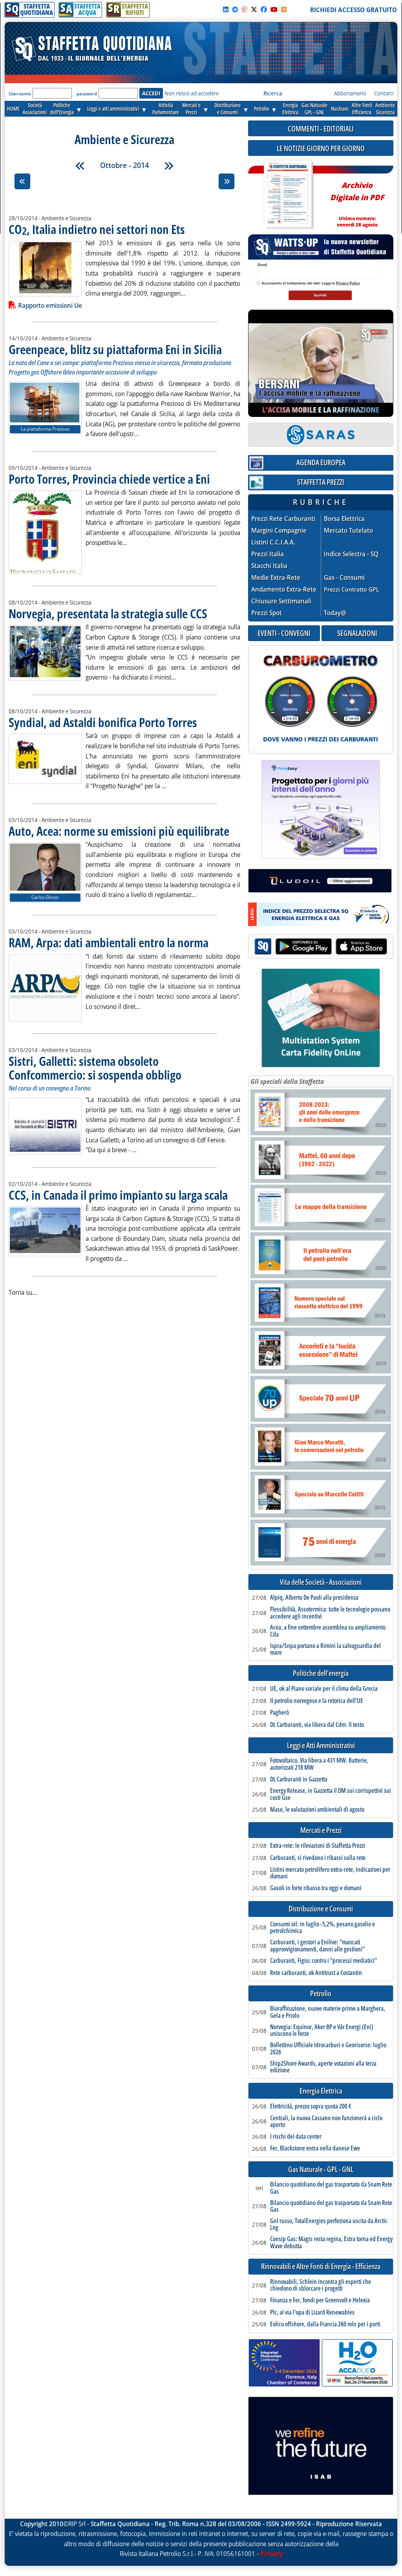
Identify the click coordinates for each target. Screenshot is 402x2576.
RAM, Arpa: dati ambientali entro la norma (109, 942)
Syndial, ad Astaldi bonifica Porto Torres (103, 722)
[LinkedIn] (226, 9)
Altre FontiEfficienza (362, 109)
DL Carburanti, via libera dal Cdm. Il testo (317, 1725)
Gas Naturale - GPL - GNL (321, 2170)
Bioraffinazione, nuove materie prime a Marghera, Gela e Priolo (328, 2012)
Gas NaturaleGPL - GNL (314, 109)
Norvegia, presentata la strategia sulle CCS (108, 613)
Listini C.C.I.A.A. (273, 542)
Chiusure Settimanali (281, 601)
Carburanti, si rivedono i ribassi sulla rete (318, 1858)
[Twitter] (254, 9)
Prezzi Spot (267, 613)
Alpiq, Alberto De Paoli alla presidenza (314, 1598)
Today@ (335, 613)
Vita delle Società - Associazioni (321, 1582)
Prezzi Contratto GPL (352, 589)
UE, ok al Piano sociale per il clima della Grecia (324, 1689)
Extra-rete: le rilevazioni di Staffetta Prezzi (318, 1846)
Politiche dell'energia (321, 1673)
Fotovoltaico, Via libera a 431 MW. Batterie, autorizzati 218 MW (319, 1764)
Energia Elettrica (321, 2091)
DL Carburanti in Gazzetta (299, 1779)
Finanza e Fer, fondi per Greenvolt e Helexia (320, 2300)
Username (20, 94)
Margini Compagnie (279, 531)
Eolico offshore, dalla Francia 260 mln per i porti (325, 2324)
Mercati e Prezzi (321, 1830)
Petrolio (261, 109)
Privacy (271, 2554)
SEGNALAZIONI (357, 633)
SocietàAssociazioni (35, 109)
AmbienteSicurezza (385, 109)
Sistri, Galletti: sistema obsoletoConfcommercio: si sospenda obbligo (95, 1068)
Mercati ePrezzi (191, 109)
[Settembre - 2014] (80, 166)
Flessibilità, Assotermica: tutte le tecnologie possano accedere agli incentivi (330, 1613)
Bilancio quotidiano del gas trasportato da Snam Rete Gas (331, 2188)
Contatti (384, 93)
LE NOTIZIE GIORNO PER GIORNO (321, 148)
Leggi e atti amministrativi (113, 109)
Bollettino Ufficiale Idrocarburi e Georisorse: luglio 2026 (328, 2049)
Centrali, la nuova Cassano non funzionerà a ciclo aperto (326, 2122)
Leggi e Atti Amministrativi (321, 1746)
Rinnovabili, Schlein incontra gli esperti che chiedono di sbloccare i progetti (321, 2285)
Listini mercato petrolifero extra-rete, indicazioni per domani (330, 1873)
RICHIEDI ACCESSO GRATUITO (354, 10)
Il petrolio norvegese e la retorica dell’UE (317, 1701)
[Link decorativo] (288, 195)
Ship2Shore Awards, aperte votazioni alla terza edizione (323, 2067)
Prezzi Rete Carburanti (283, 519)
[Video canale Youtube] (274, 9)
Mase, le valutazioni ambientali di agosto (317, 1810)
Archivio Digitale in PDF (357, 201)
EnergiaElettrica (290, 109)
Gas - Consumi (344, 578)
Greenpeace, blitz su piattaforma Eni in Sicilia (115, 349)
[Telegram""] (235, 9)
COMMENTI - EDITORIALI (321, 129)
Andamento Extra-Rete (284, 589)
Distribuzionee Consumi (227, 109)
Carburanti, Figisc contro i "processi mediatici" (323, 1961)
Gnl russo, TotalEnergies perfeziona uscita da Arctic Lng (329, 2224)
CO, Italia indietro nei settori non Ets (97, 229)
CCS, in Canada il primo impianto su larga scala (118, 1195)
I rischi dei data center (296, 2137)
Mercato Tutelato (348, 531)
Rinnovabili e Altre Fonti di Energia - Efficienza (321, 2266)
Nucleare (340, 109)
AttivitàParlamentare (166, 109)
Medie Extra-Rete (276, 578)
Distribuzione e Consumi (321, 1909)
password (87, 94)
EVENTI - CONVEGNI (284, 633)
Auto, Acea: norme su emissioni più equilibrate (119, 831)
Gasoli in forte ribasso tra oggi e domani (316, 1888)
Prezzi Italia (268, 554)
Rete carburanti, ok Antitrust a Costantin (316, 1973)
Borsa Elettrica (344, 519)
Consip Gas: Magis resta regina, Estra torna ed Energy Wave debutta (331, 2243)
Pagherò (280, 1713)
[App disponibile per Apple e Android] (321, 947)
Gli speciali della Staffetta (287, 1082)
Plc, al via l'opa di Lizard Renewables (312, 2313)
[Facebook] (264, 9)
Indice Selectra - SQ (351, 554)
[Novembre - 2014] (169, 166)
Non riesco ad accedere (192, 93)
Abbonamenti (350, 93)
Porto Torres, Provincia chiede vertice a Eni (109, 479)
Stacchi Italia (269, 566)
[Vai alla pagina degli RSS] (284, 9)
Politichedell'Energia (62, 109)
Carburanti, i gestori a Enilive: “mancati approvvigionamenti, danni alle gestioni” (317, 1946)
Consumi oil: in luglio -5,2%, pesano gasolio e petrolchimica (323, 1928)
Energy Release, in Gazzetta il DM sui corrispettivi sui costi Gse (331, 1794)
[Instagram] (245, 9)
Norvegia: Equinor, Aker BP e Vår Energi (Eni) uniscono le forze (322, 2031)
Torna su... (23, 1292)
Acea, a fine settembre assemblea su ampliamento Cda (328, 1631)
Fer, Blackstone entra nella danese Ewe (315, 2148)
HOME (13, 109)
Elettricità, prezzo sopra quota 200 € (311, 2106)
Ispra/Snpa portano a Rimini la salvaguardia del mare (325, 1649)
